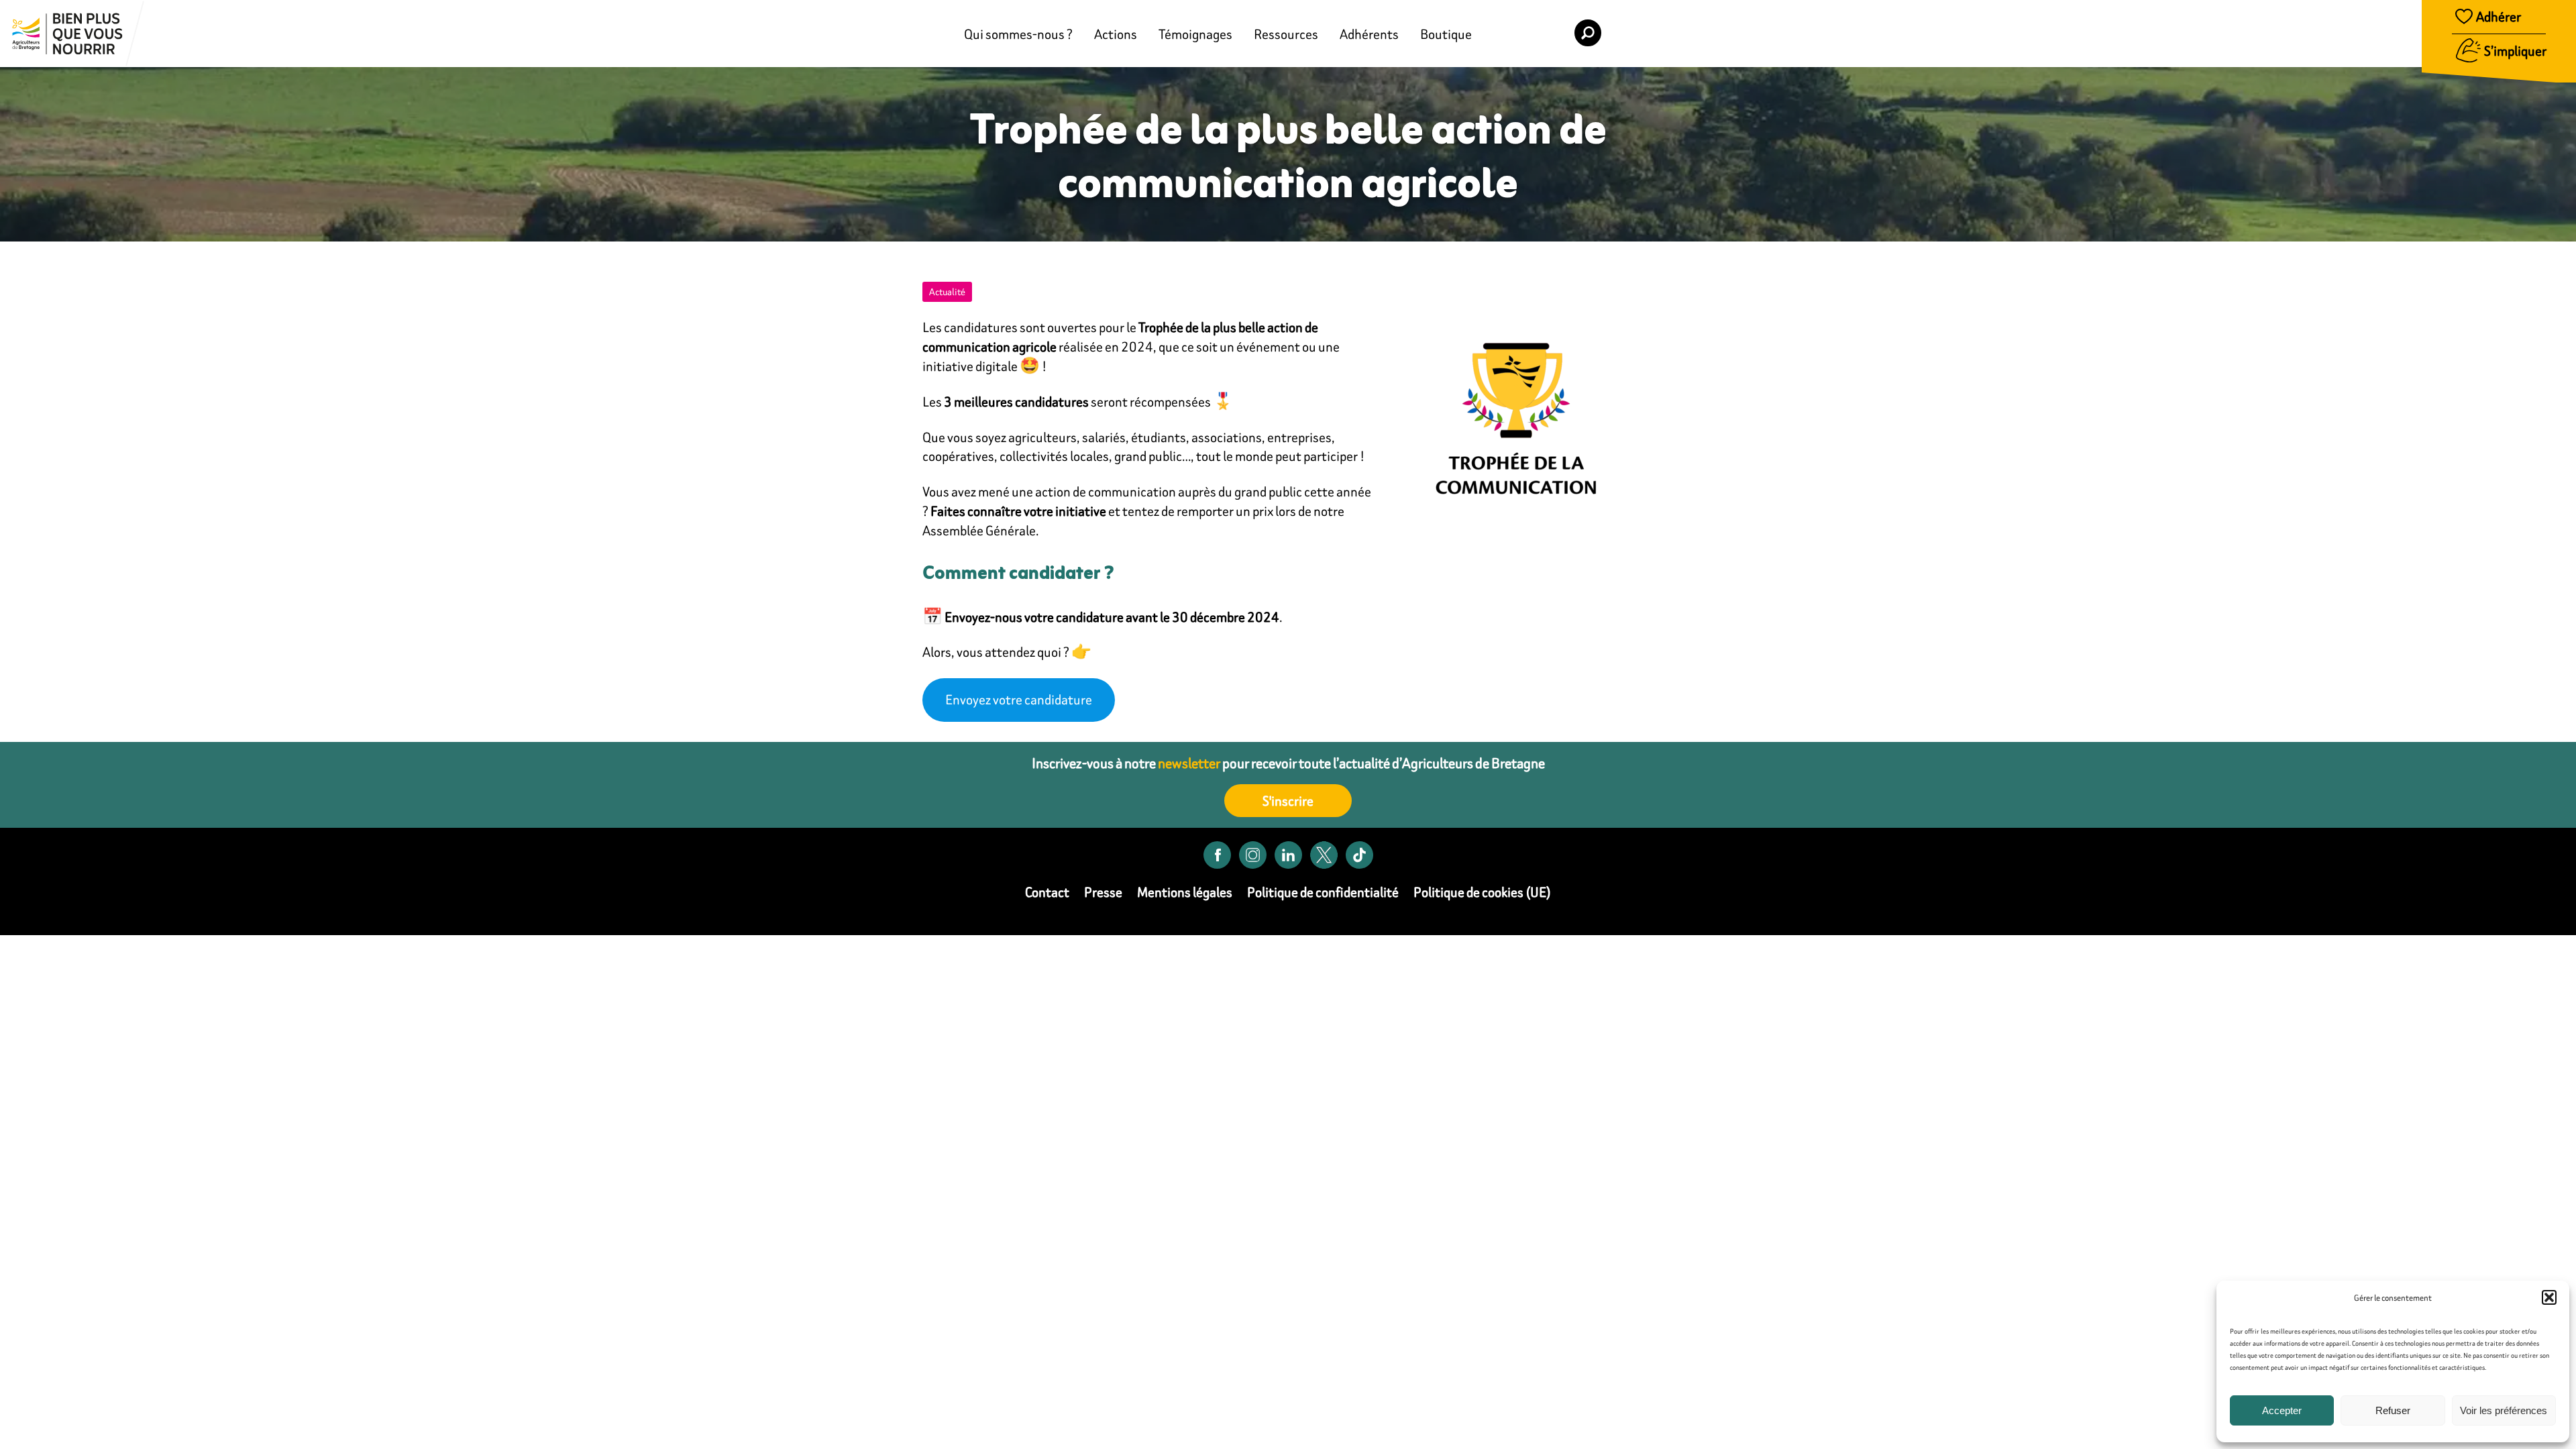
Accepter (2282, 1410)
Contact (1047, 892)
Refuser (2393, 1410)
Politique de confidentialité (1323, 892)
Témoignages (1195, 34)
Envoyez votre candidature (1019, 699)
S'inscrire (1288, 801)
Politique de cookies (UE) (1482, 892)
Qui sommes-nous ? (1018, 34)
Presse (1103, 892)
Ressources (1286, 34)
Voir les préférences (2504, 1410)
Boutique (1446, 34)
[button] (2549, 1297)
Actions (1116, 34)
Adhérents (1369, 34)
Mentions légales (1185, 892)
